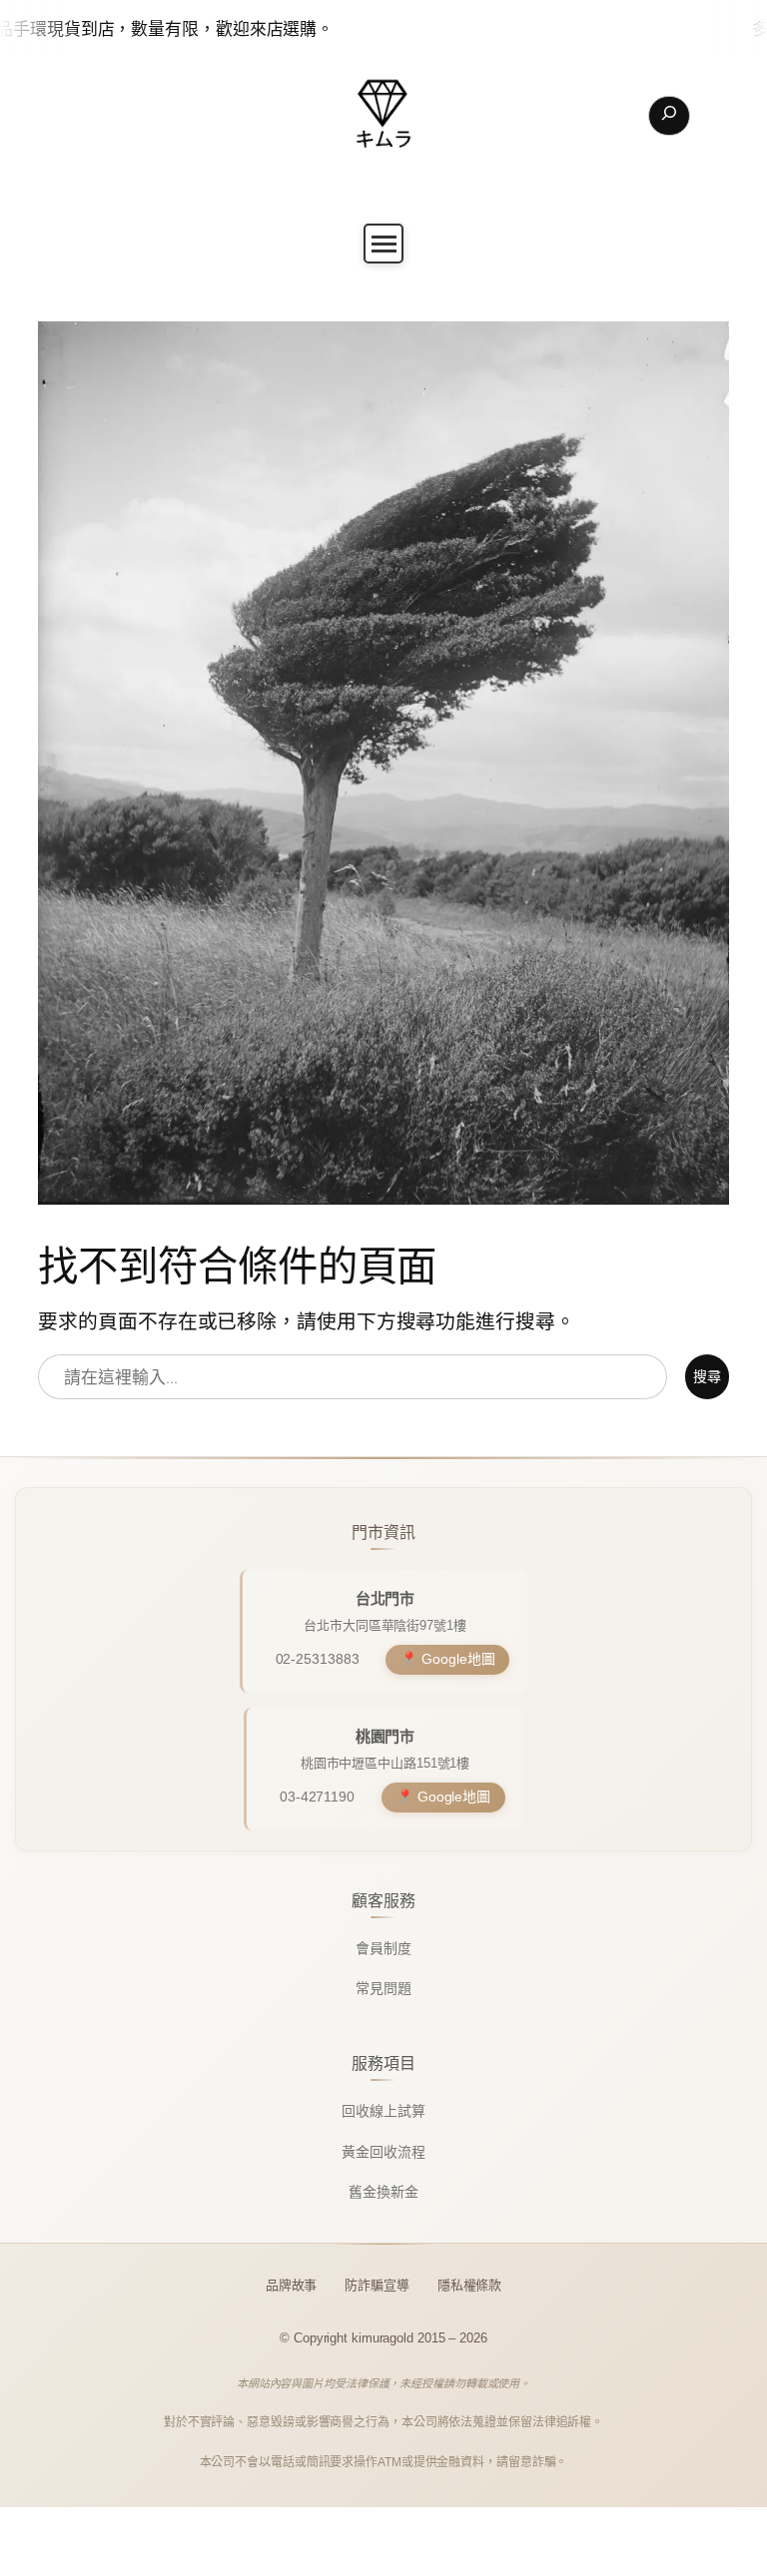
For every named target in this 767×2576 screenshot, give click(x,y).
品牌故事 (292, 2285)
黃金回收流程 (383, 2152)
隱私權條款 (470, 2285)
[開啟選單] (383, 244)
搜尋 (707, 1376)
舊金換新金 (383, 2192)
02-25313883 (318, 1659)
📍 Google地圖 (447, 1659)
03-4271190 (317, 1797)
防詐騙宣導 (377, 2285)
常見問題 (383, 1988)
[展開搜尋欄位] (669, 116)
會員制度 (383, 1948)
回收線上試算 (383, 2111)
